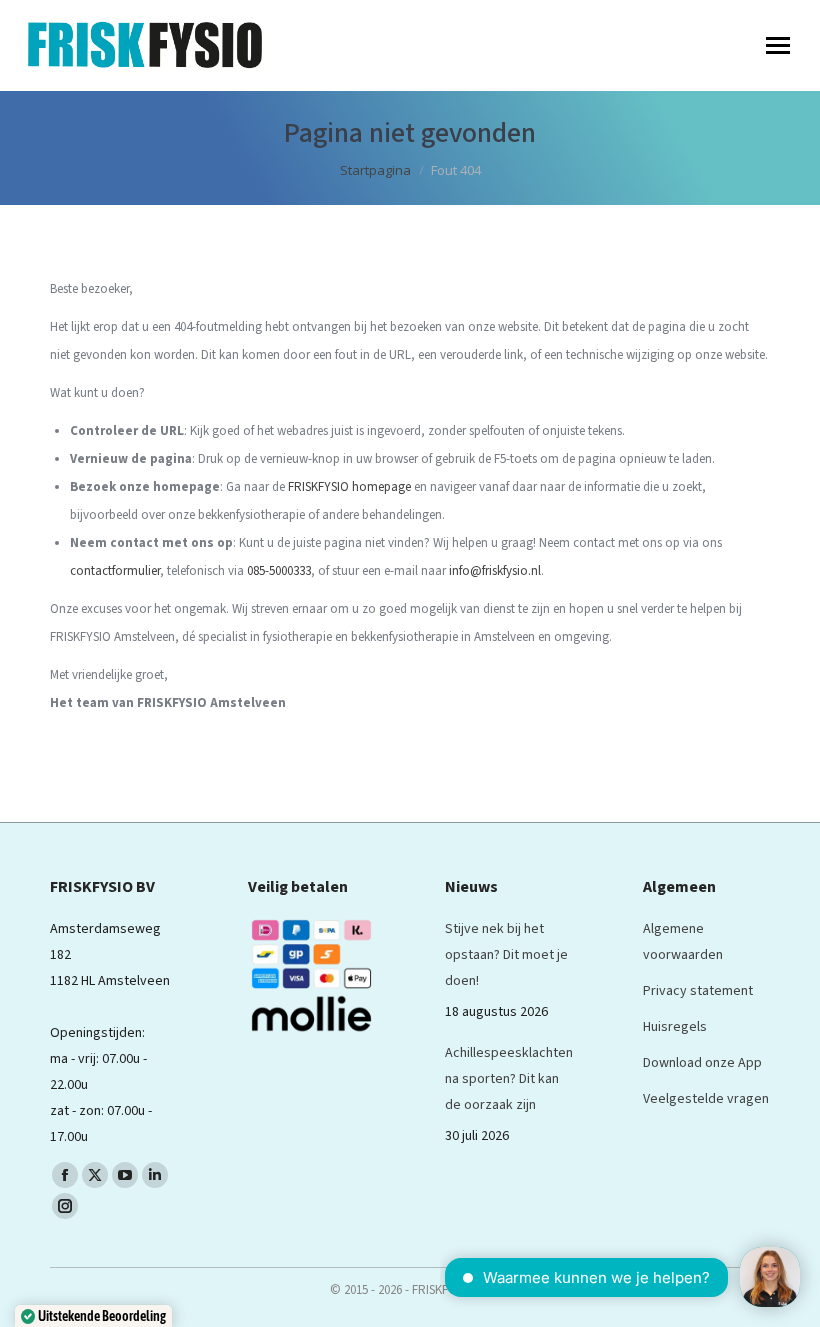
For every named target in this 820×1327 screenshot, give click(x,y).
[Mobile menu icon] (778, 45)
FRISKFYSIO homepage (349, 487)
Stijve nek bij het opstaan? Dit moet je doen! (506, 955)
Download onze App (702, 1063)
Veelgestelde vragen (706, 1099)
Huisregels (675, 1027)
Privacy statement (698, 991)
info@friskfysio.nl (495, 571)
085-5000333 (279, 571)
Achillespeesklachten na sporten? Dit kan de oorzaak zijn (509, 1079)
